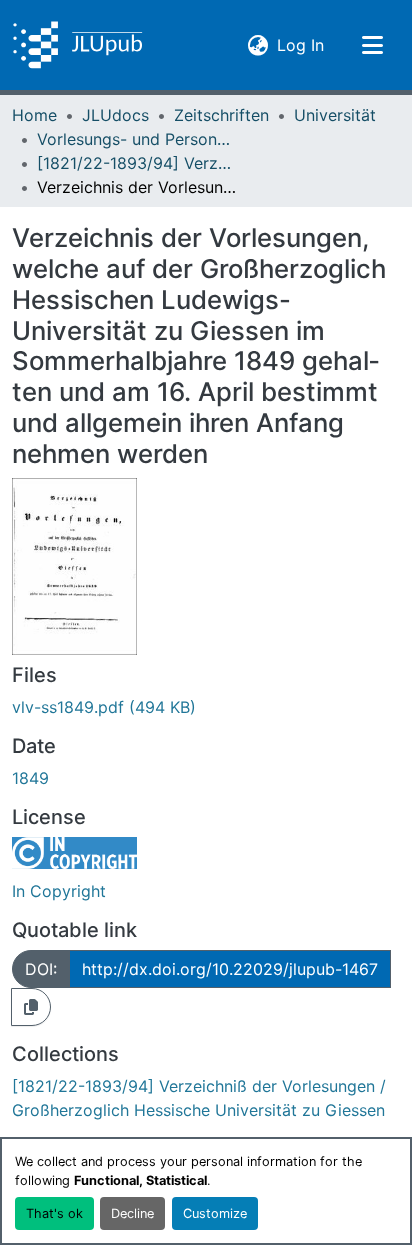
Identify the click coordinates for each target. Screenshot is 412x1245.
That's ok (54, 1213)
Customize (215, 1213)
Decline (132, 1213)
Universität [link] (335, 115)
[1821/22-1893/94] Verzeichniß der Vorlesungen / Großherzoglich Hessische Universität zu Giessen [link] (137, 163)
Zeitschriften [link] (221, 115)
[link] (206, 707)
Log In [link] (300, 44)
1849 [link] (30, 778)
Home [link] (34, 115)
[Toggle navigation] (372, 45)
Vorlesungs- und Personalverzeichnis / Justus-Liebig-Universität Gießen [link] (137, 139)
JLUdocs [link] (115, 115)
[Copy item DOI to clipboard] (31, 1007)
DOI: (41, 969)
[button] (77, 45)
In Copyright (59, 891)
